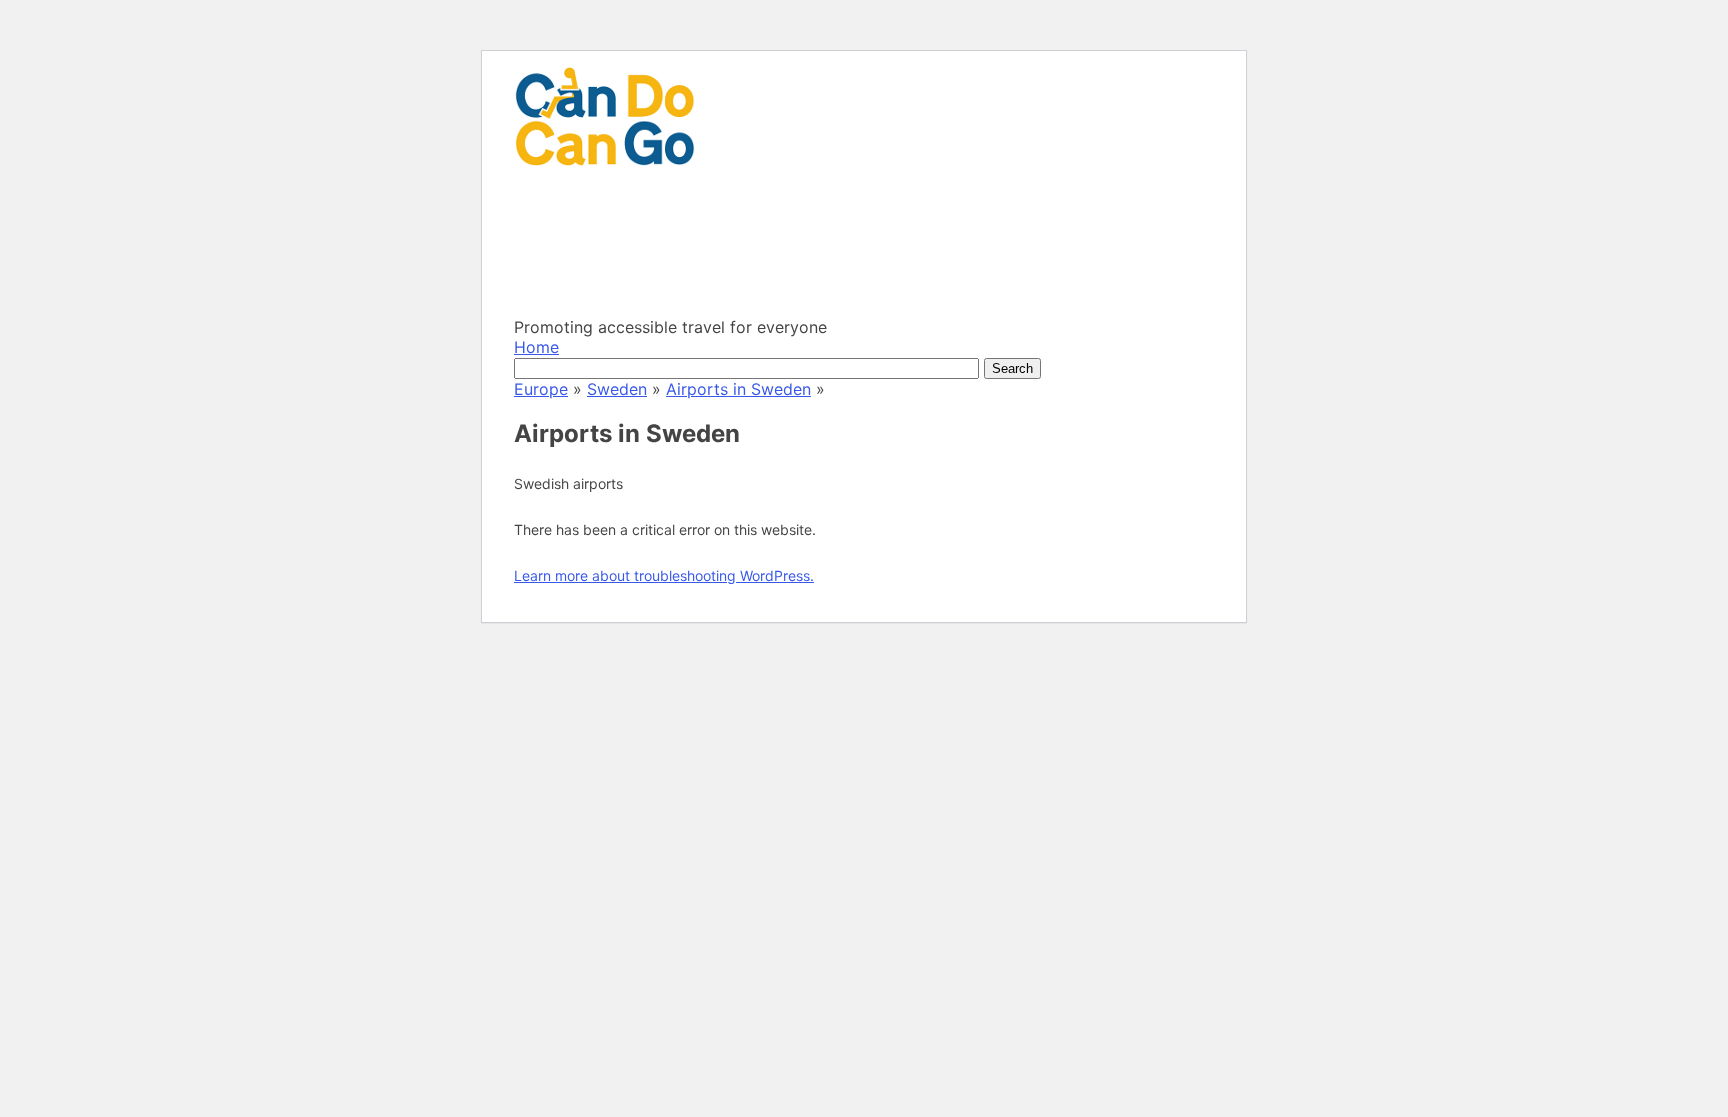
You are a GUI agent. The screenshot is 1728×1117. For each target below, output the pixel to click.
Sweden (617, 389)
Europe (541, 389)
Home (536, 347)
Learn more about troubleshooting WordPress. (664, 575)
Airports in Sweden (738, 389)
